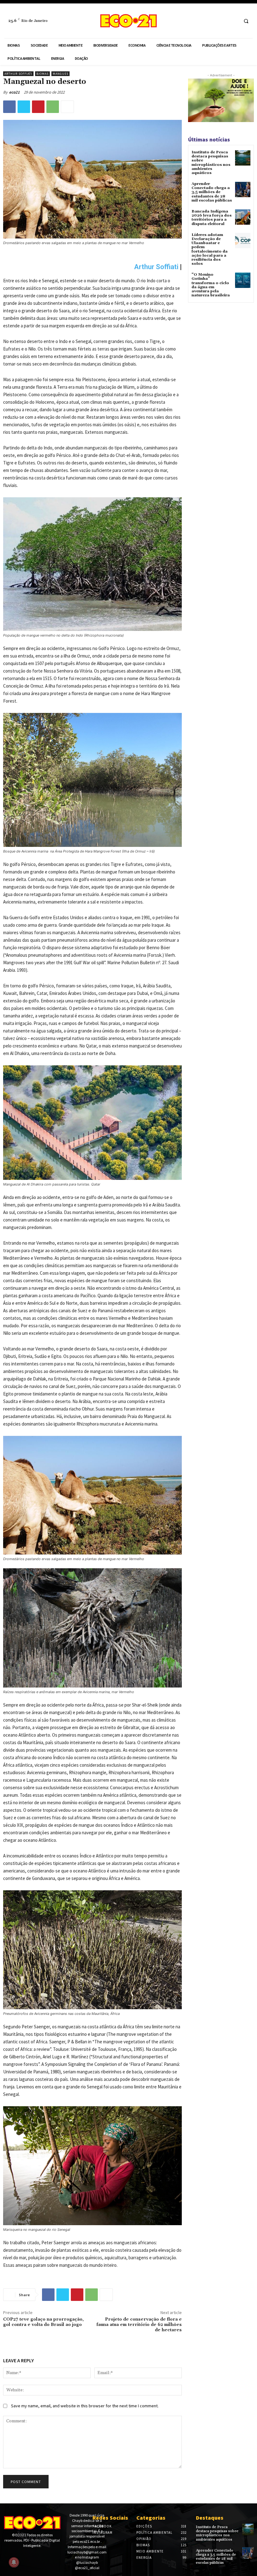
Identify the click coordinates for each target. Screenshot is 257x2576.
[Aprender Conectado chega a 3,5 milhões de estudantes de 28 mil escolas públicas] (243, 189)
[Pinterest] (38, 107)
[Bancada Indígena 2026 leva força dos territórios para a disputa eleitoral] (243, 217)
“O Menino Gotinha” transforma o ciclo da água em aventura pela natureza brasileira (211, 285)
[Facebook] (221, 21)
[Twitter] (24, 107)
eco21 (14, 92)
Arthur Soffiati (18, 74)
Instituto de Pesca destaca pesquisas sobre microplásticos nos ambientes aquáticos (211, 163)
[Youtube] (26, 2556)
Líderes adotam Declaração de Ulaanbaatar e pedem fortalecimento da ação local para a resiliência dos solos (210, 249)
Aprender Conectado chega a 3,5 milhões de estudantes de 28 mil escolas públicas (212, 192)
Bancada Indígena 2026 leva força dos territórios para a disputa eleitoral (212, 218)
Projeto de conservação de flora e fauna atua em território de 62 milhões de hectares (139, 2325)
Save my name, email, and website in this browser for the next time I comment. (85, 2406)
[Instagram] (232, 21)
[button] (246, 21)
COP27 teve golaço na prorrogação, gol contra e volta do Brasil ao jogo (43, 2322)
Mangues (60, 74)
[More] (67, 107)
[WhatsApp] (53, 107)
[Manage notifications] (14, 2562)
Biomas (42, 74)
